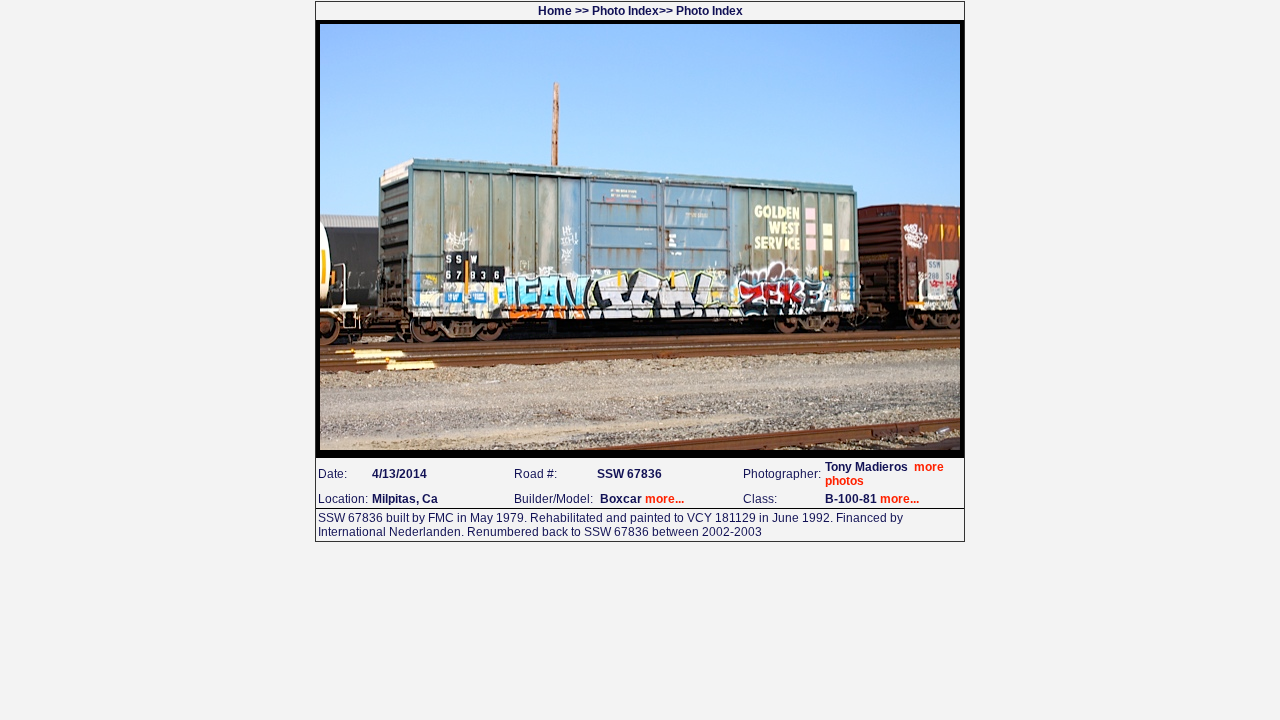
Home (555, 11)
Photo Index (625, 11)
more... (664, 499)
